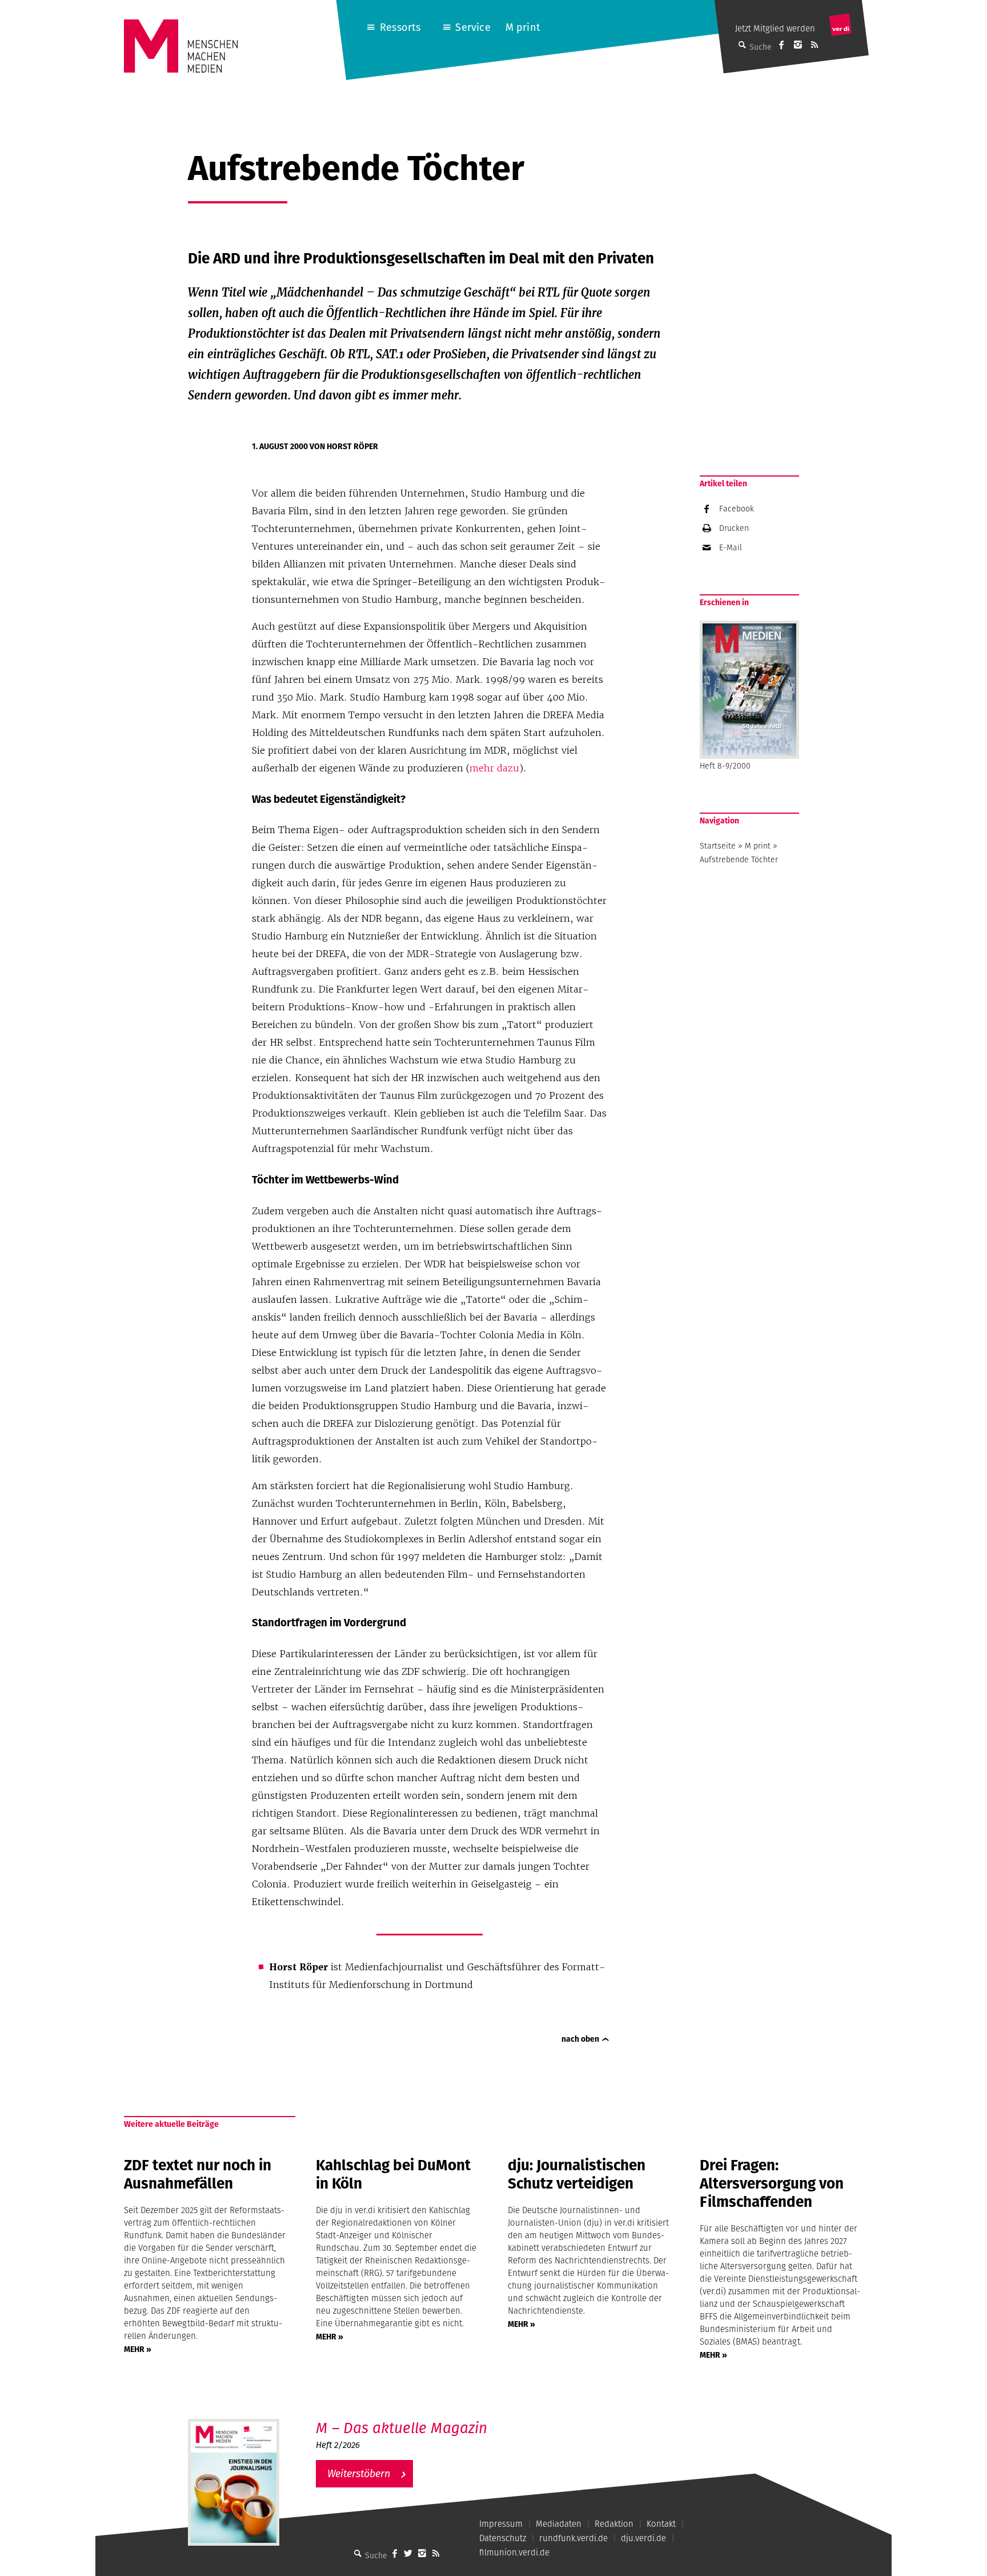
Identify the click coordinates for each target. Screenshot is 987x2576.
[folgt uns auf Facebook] (395, 2553)
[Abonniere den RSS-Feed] (815, 45)
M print (523, 27)
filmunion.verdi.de (514, 2552)
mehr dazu (494, 768)
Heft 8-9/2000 (725, 766)
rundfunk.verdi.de (573, 2538)
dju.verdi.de (643, 2538)
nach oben (580, 2039)
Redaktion (614, 2524)
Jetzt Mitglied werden (775, 28)
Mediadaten (559, 2524)
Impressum (501, 2524)
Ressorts (400, 27)
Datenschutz (503, 2538)
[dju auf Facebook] (781, 45)
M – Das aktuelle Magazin (402, 2428)
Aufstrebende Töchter (739, 859)
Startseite (718, 846)
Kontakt (661, 2524)
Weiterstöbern (359, 2473)
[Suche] (358, 2553)
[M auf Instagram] (798, 45)
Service (473, 27)
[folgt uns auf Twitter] (408, 2553)
